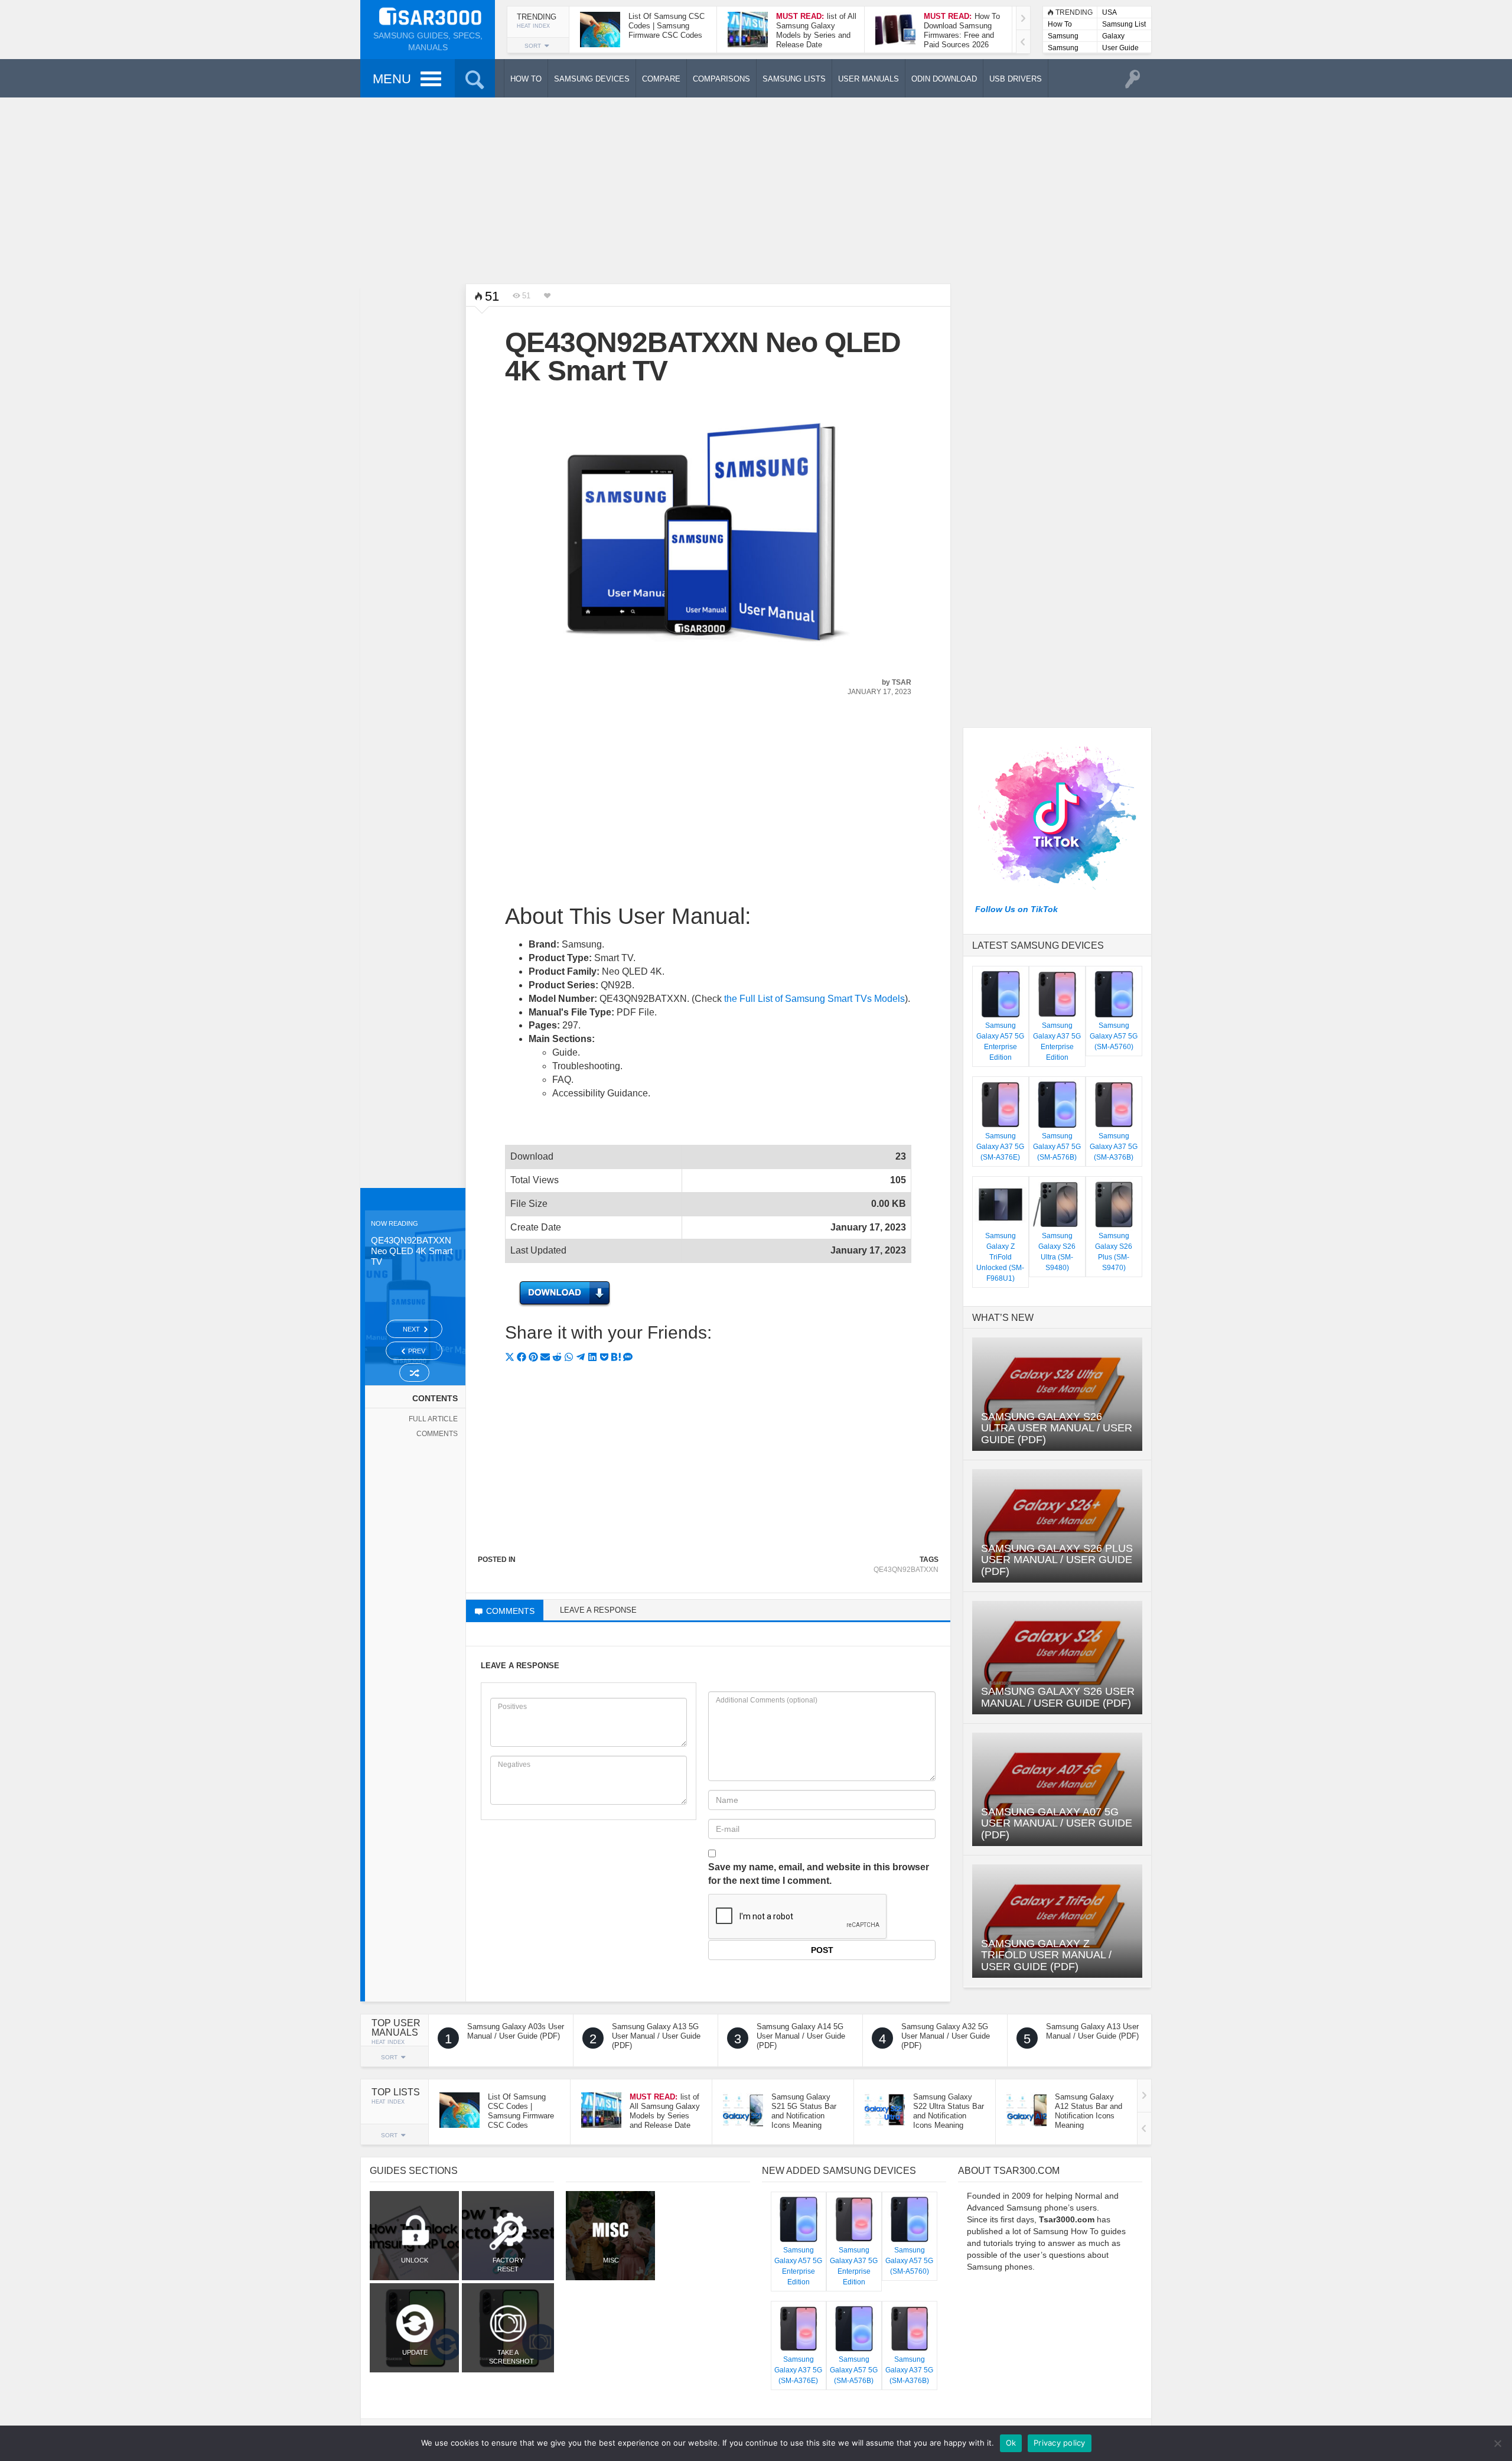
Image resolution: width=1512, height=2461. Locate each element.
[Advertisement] (756, 189)
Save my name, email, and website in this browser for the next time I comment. (819, 1874)
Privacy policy (1060, 2443)
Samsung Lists (1063, 37)
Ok (1011, 2443)
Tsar (902, 682)
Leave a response (598, 1610)
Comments (437, 1434)
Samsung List (1124, 24)
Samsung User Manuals (1063, 49)
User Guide (1120, 48)
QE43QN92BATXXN (906, 1570)
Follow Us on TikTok (1016, 909)
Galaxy (1113, 36)
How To (1060, 24)
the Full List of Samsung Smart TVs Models (814, 999)
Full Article (433, 1419)
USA (1109, 12)
